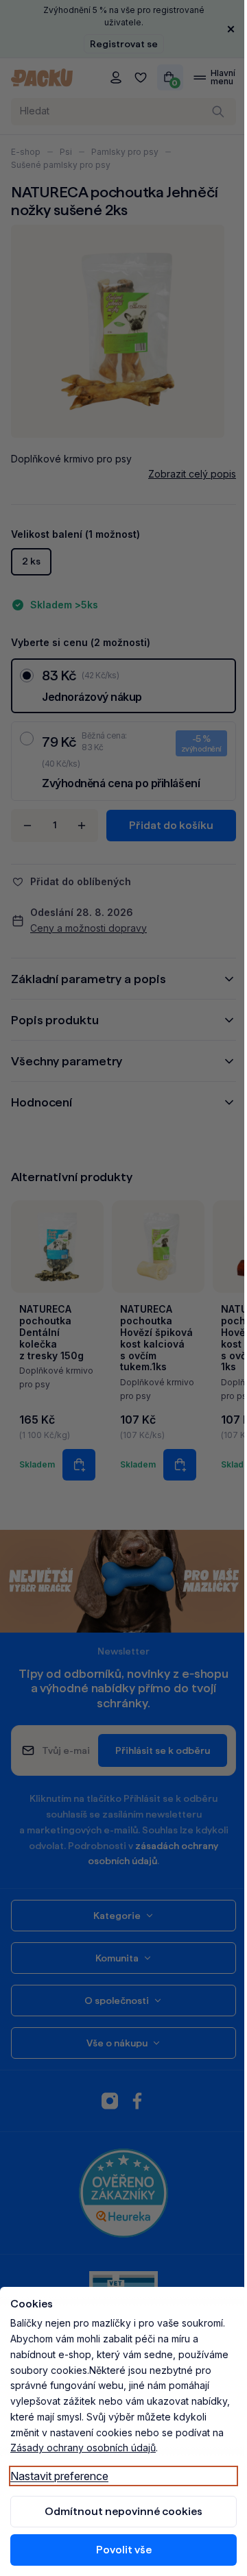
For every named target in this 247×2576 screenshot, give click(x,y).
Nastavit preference (59, 2476)
